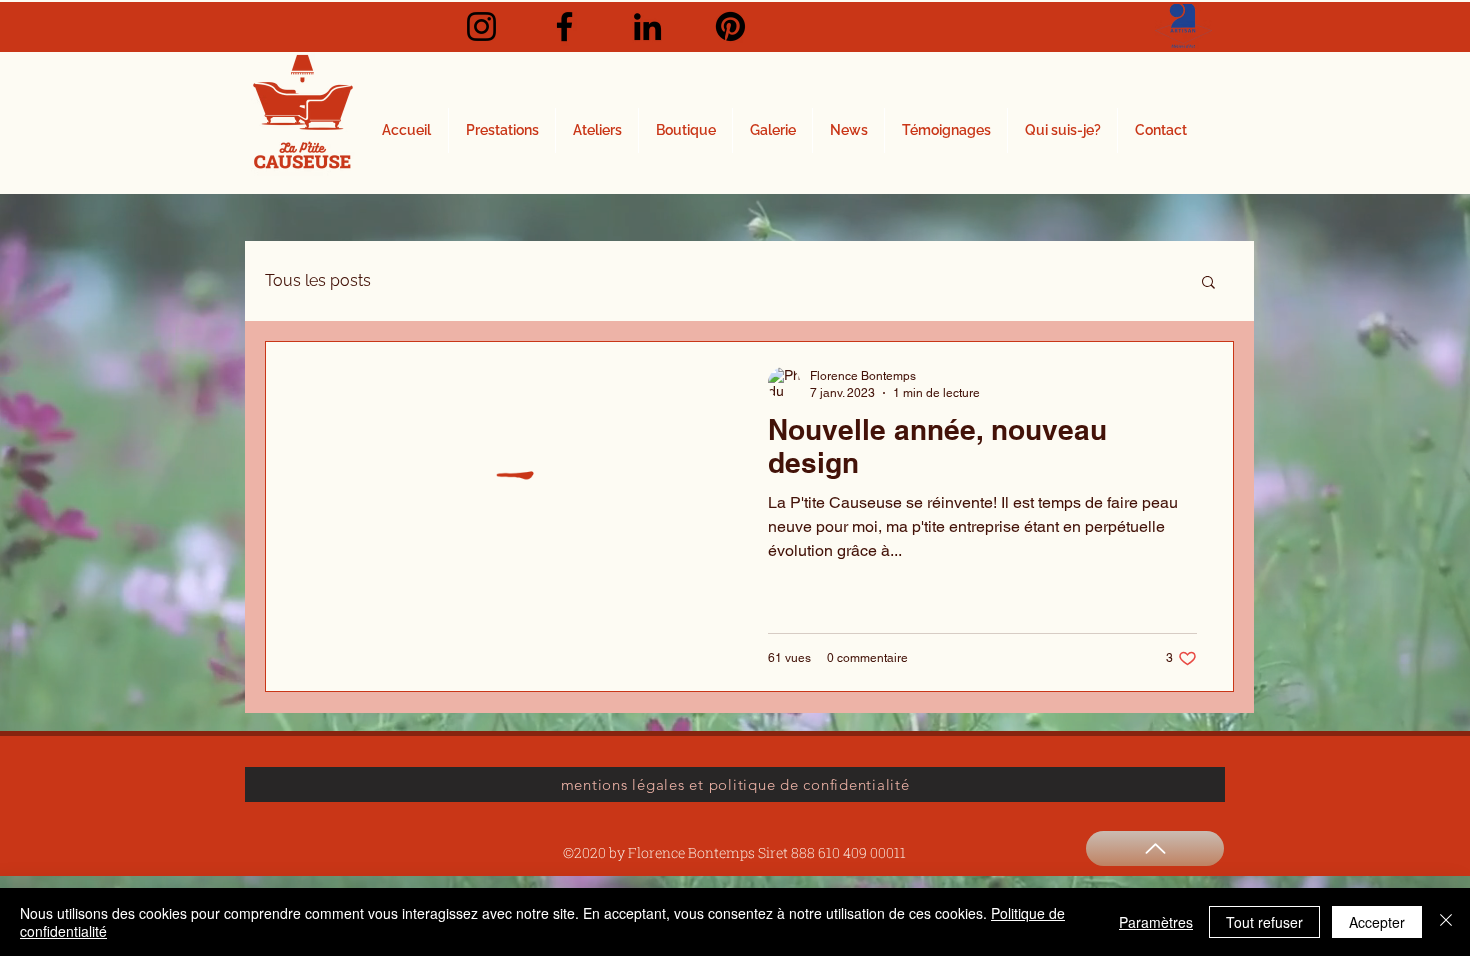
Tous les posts (318, 280)
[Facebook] (564, 26)
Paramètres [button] (1156, 922)
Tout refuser (1264, 922)
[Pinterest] (730, 26)
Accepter (1377, 922)
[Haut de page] (1155, 848)
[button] (1208, 283)
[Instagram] (481, 26)
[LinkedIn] (647, 26)
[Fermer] (1446, 922)
